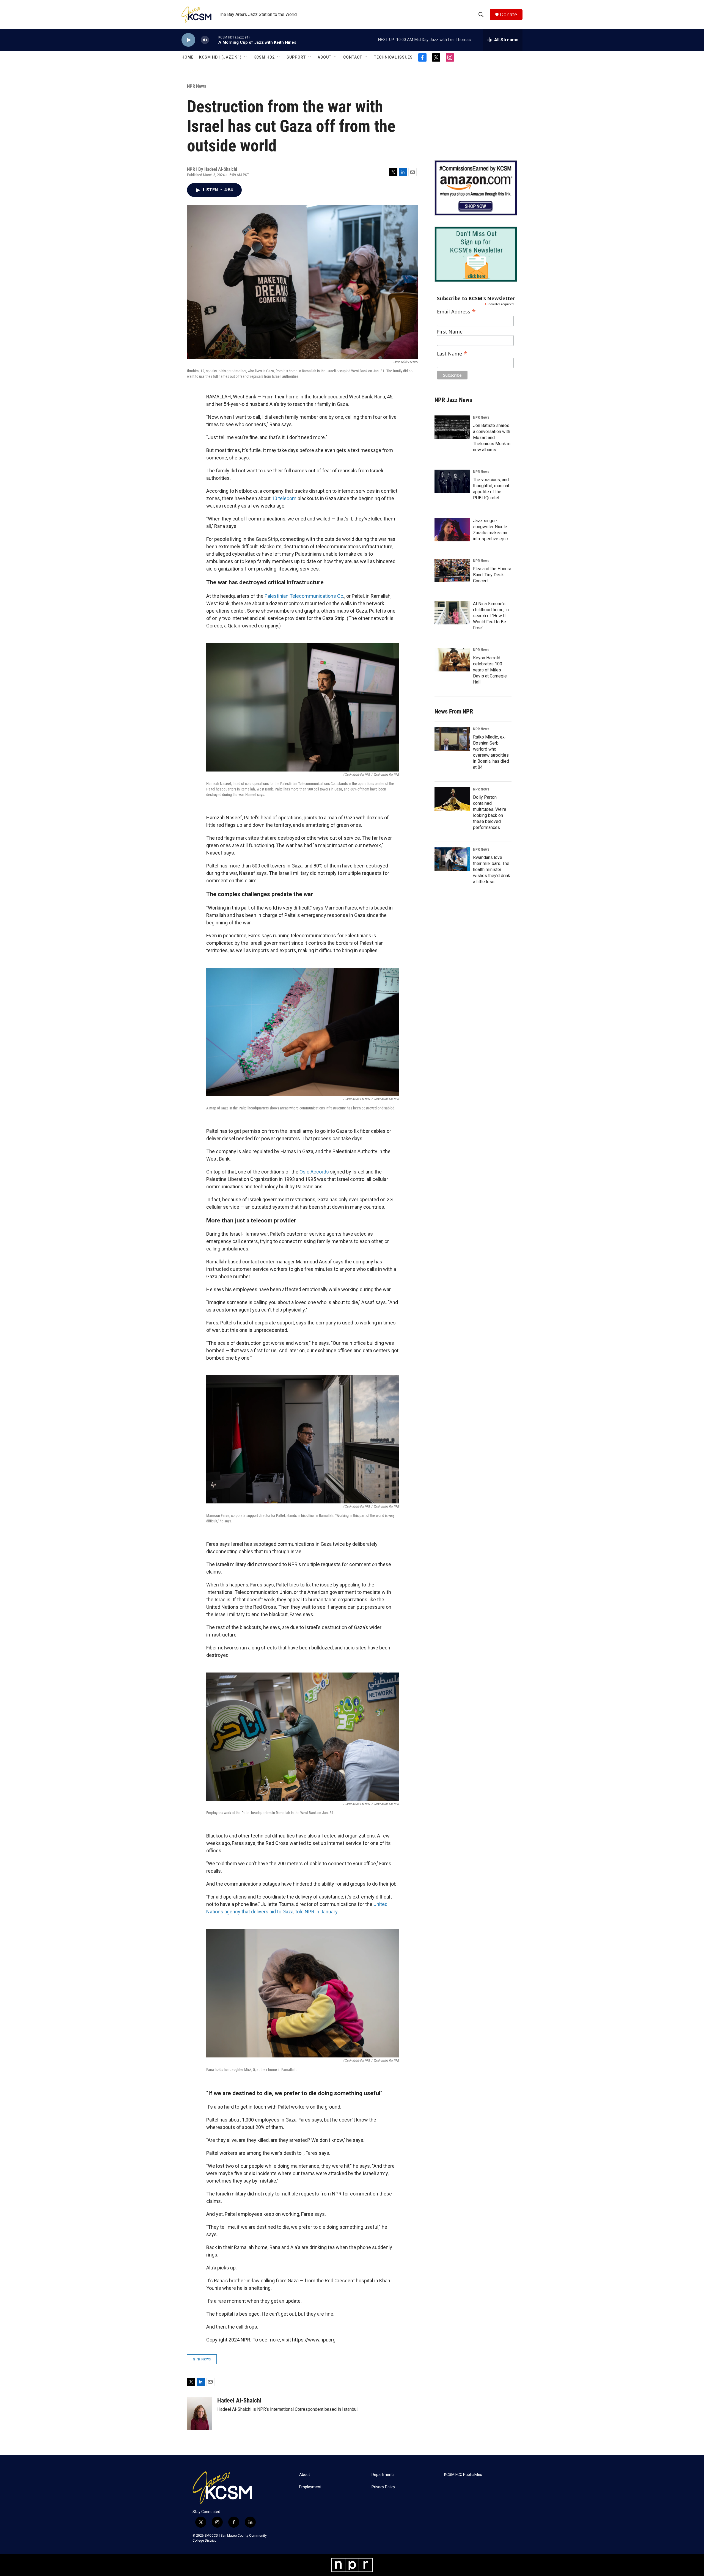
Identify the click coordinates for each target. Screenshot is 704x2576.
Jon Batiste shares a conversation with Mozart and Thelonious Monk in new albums (492, 438)
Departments (383, 2475)
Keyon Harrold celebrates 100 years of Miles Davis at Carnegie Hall (490, 670)
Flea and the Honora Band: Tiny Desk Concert (492, 575)
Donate (508, 14)
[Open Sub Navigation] (246, 57)
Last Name (452, 353)
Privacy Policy (383, 2487)
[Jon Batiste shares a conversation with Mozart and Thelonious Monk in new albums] (452, 427)
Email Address (456, 311)
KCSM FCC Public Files (463, 2475)
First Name (450, 332)
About (324, 57)
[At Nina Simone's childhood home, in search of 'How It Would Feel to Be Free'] (452, 613)
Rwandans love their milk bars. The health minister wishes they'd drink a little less (492, 870)
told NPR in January (316, 1912)
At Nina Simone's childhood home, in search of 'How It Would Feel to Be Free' (491, 616)
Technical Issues (393, 57)
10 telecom (284, 498)
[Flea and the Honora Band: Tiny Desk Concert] (452, 571)
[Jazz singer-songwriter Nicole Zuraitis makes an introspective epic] (452, 530)
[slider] (214, 40)
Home (188, 57)
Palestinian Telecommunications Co (303, 596)
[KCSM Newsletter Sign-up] (476, 254)
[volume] (205, 40)
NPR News (197, 86)
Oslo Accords (314, 1172)
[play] (188, 40)
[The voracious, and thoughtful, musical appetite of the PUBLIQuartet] (452, 481)
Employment (310, 2487)
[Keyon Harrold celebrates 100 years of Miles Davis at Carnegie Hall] (452, 660)
